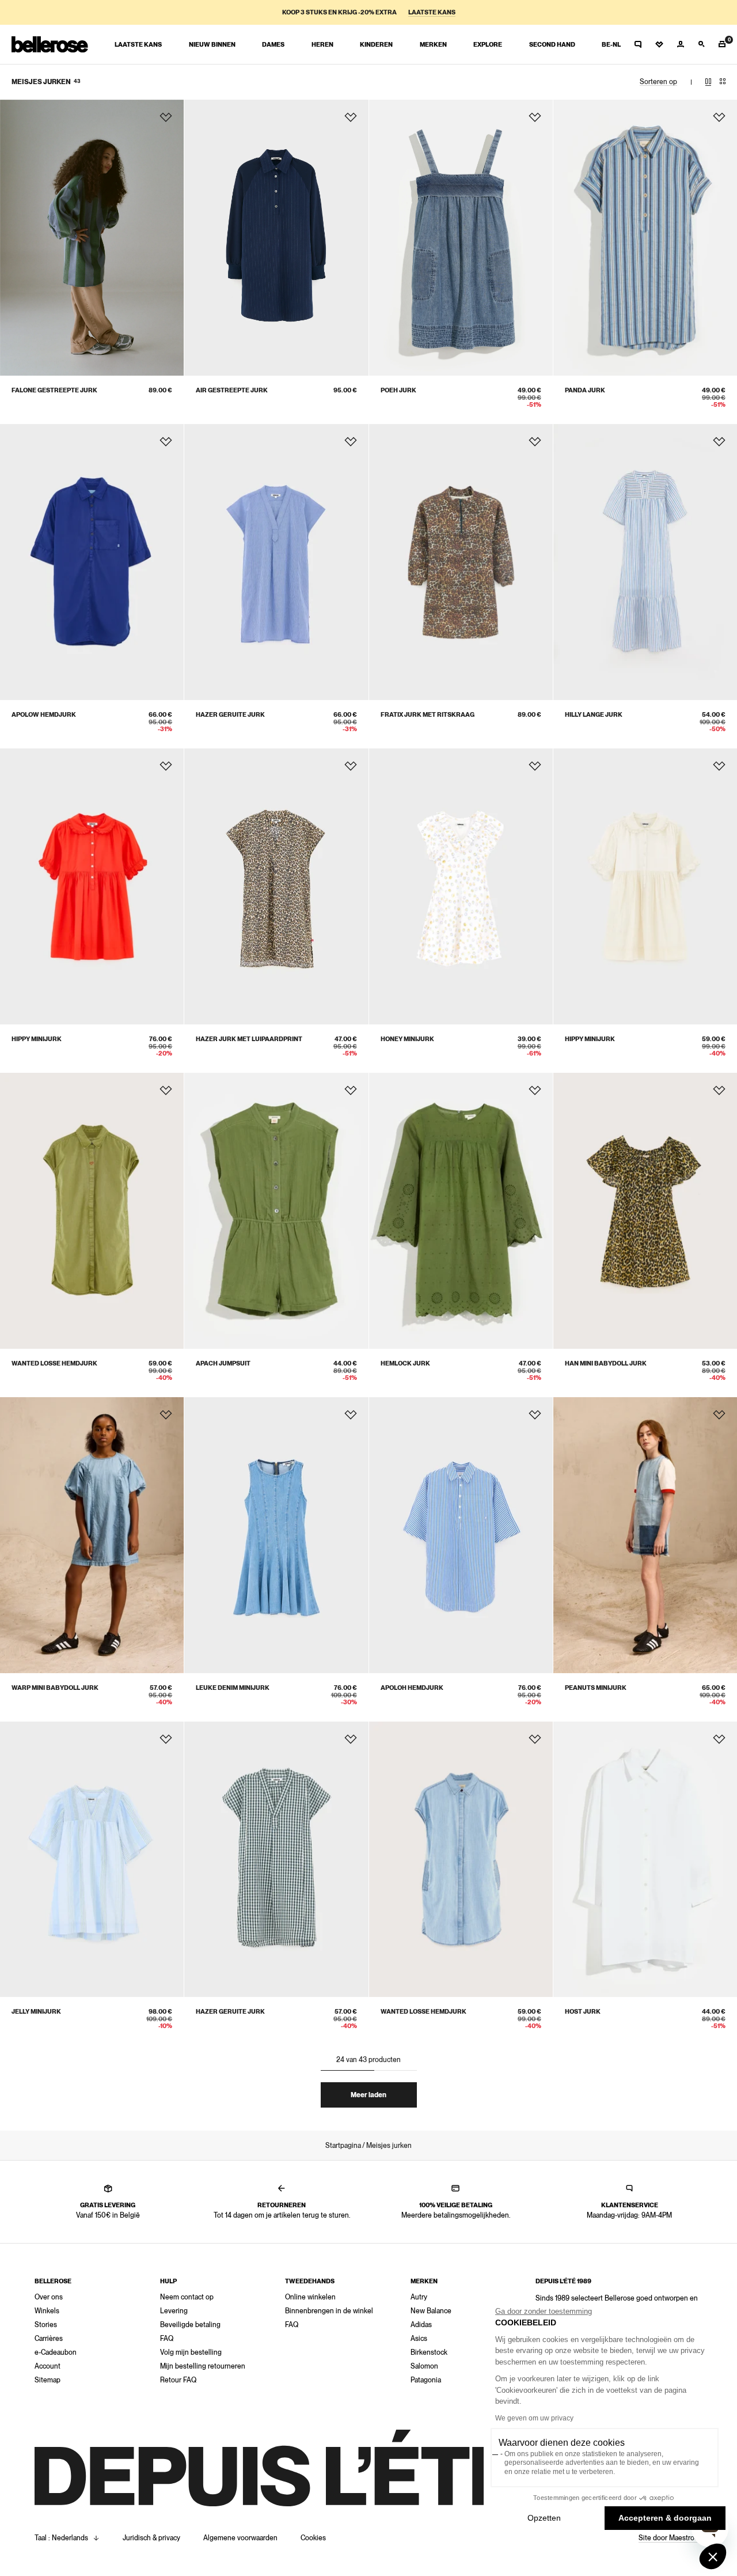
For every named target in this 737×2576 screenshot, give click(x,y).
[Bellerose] (50, 44)
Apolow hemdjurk (44, 715)
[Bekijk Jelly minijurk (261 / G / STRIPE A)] (92, 1860)
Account (48, 2366)
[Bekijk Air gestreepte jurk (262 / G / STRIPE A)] (276, 238)
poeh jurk (398, 390)
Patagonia (426, 2380)
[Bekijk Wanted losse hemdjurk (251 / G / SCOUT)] (92, 1211)
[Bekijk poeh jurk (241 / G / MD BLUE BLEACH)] (461, 238)
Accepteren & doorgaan (665, 2518)
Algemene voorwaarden (240, 2538)
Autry (419, 2297)
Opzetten (544, 2518)
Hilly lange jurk (594, 715)
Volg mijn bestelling (191, 2352)
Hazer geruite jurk (230, 715)
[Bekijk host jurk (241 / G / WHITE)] (645, 1860)
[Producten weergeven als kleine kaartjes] (723, 82)
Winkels (47, 2311)
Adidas (421, 2325)
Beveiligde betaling (190, 2325)
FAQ (167, 2339)
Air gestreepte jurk (232, 390)
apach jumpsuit (223, 1363)
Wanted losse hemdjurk (54, 1363)
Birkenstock (429, 2352)
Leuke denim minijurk (233, 1688)
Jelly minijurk (36, 2012)
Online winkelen (310, 2297)
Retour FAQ (178, 2380)
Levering (174, 2311)
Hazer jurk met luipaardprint (249, 1039)
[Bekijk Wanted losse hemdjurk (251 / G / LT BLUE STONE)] (461, 1860)
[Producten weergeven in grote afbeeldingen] (708, 82)
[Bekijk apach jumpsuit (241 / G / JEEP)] (276, 1211)
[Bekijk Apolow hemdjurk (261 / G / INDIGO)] (92, 562)
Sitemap (48, 2380)
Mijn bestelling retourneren (203, 2366)
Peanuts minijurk (596, 1688)
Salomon (424, 2366)
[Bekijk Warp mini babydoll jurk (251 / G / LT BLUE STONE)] (92, 1535)
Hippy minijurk (37, 1039)
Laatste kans (432, 12)
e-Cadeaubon (56, 2352)
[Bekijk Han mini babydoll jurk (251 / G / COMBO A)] (645, 1211)
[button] (713, 2556)
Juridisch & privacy (151, 2538)
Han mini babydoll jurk (606, 1363)
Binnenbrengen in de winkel (329, 2311)
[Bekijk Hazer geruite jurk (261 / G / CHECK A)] (276, 562)
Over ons (49, 2297)
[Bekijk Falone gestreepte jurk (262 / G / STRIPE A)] (92, 238)
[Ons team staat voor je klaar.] (638, 44)
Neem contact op (187, 2297)
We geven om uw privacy (534, 2418)
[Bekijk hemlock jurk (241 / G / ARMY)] (461, 1211)
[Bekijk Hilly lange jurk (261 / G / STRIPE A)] (645, 562)
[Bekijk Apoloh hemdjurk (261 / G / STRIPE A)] (461, 1535)
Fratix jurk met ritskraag (428, 715)
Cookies (313, 2538)
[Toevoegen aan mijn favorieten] (166, 118)
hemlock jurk (405, 1363)
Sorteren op (658, 82)
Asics (419, 2339)
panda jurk (585, 390)
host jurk (583, 2012)
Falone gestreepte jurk (54, 390)
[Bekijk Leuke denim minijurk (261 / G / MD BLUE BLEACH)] (276, 1535)
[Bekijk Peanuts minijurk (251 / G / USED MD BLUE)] (645, 1535)
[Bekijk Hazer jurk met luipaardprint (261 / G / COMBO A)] (276, 886)
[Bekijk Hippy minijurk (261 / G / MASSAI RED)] (92, 886)
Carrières (49, 2339)
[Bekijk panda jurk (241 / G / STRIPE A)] (645, 238)
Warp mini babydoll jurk (55, 1688)
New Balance (431, 2311)
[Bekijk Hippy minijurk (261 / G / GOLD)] (645, 886)
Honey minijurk (407, 1039)
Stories (46, 2325)
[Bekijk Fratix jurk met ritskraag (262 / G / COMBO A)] (461, 562)
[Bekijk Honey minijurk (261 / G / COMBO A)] (461, 886)
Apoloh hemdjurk (412, 1688)
